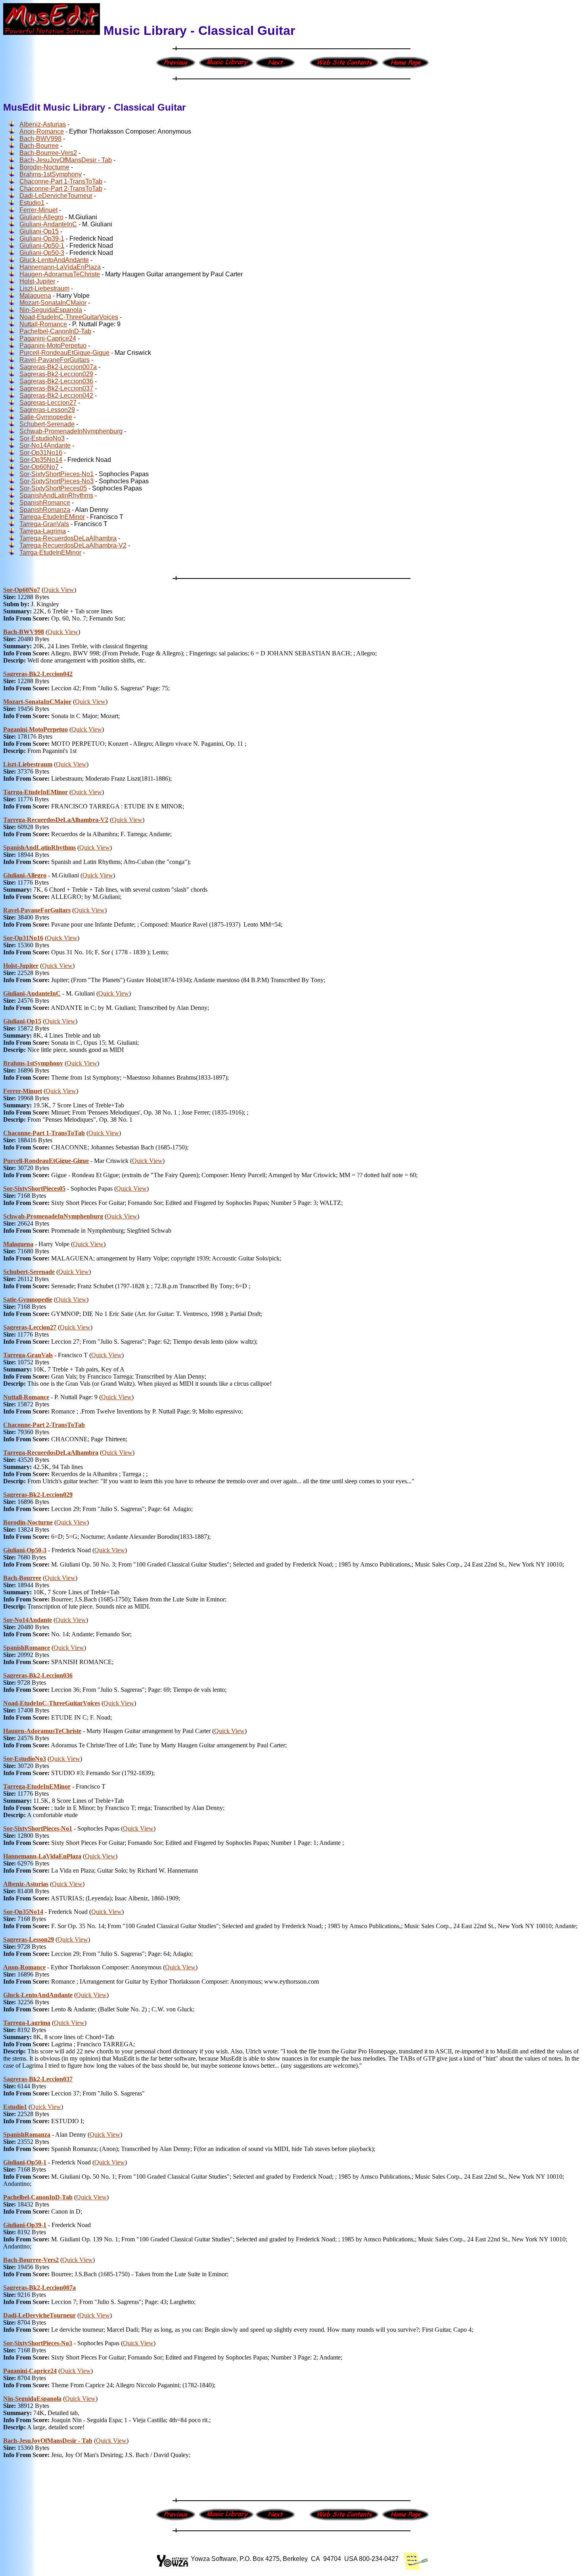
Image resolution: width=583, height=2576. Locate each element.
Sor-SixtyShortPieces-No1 (57, 474)
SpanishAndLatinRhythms (56, 495)
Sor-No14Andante (45, 445)
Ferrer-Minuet (38, 210)
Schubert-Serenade (47, 424)
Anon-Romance (42, 131)
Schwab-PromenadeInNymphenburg (71, 431)
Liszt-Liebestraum (44, 288)
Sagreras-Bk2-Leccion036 (56, 381)
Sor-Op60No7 (39, 467)
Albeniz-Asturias (43, 124)
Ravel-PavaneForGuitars (55, 360)
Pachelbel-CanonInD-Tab (55, 331)
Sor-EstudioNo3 (42, 438)
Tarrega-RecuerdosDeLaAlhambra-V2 (73, 545)
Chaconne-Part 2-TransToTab (61, 189)
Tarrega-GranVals (44, 524)
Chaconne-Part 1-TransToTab (61, 181)
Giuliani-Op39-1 (42, 238)
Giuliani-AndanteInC (48, 224)
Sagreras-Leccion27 (48, 403)
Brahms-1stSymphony (51, 174)
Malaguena (35, 296)
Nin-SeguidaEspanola (51, 310)
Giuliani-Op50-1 (42, 246)
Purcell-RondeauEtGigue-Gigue (64, 353)
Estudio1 (32, 203)
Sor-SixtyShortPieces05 (53, 488)
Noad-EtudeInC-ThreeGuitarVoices (69, 317)
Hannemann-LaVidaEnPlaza (60, 267)
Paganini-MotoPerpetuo (53, 346)
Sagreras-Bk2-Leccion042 (56, 395)
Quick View (59, 590)
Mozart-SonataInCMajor (53, 303)
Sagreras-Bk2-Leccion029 (56, 374)
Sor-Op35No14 (41, 460)
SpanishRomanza (45, 510)
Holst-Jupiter (37, 281)
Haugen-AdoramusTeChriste (60, 274)
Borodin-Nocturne (44, 167)
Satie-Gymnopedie (46, 417)
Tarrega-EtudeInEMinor (52, 517)
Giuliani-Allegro (41, 217)
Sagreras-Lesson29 (47, 410)
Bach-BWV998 (40, 139)
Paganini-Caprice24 (48, 338)
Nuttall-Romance (43, 324)
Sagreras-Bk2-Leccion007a (58, 367)
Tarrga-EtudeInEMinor (50, 553)
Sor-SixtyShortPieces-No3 (57, 481)
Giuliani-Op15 (39, 231)
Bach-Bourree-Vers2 (48, 153)
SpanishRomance (45, 503)
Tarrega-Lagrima (43, 531)
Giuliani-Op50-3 (42, 253)
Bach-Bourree (39, 146)
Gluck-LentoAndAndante (54, 260)
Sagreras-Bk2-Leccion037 (56, 388)
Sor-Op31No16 (41, 453)
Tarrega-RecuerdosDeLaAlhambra (68, 538)
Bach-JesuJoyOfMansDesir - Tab (66, 160)
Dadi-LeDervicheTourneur (56, 196)
